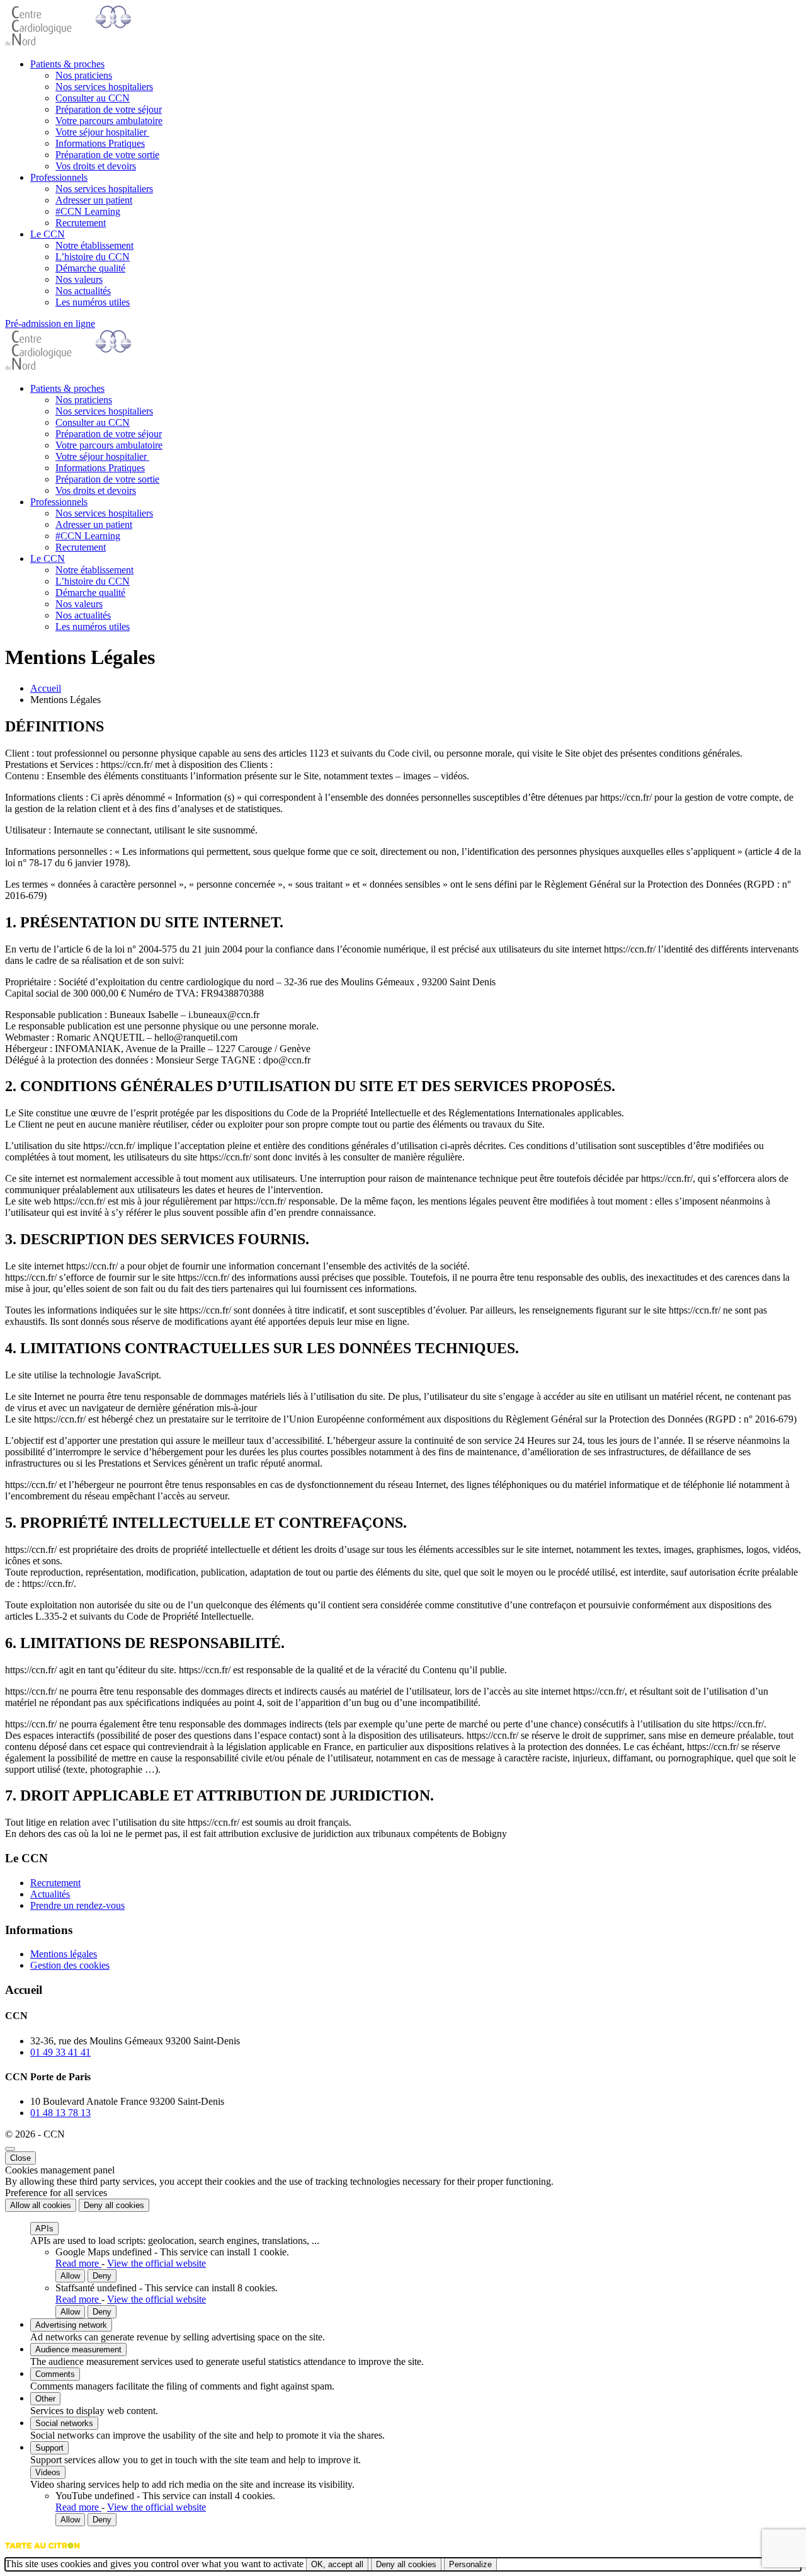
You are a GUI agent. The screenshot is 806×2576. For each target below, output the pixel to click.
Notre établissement (94, 245)
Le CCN (48, 234)
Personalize (470, 2564)
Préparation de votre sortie (107, 155)
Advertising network (71, 2325)
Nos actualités (83, 291)
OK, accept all (337, 2564)
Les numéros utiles (93, 302)
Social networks (64, 2423)
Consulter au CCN (93, 98)
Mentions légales (64, 1954)
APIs (44, 2229)
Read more (78, 2263)
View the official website (156, 2263)
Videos (48, 2472)
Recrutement (81, 223)
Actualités (50, 1894)
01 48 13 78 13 (60, 2113)
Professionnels (59, 177)
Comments (55, 2374)
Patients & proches (67, 64)
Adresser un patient (94, 200)
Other (45, 2399)
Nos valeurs (79, 279)
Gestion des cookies (70, 1965)
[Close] (10, 2149)
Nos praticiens (84, 75)
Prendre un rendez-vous (77, 1905)
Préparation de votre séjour (109, 109)
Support (49, 2448)
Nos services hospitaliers (104, 87)
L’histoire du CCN (93, 257)
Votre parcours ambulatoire (109, 121)
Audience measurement (78, 2350)
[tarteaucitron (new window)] (43, 2552)
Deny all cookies (114, 2205)
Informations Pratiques (100, 143)
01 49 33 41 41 (60, 2052)
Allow (70, 2276)
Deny (102, 2276)
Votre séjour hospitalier (102, 132)
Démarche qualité (90, 268)
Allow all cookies (41, 2205)
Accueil (46, 688)
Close (20, 2158)
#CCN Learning (88, 211)
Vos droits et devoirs (96, 166)
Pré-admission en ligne (50, 323)
